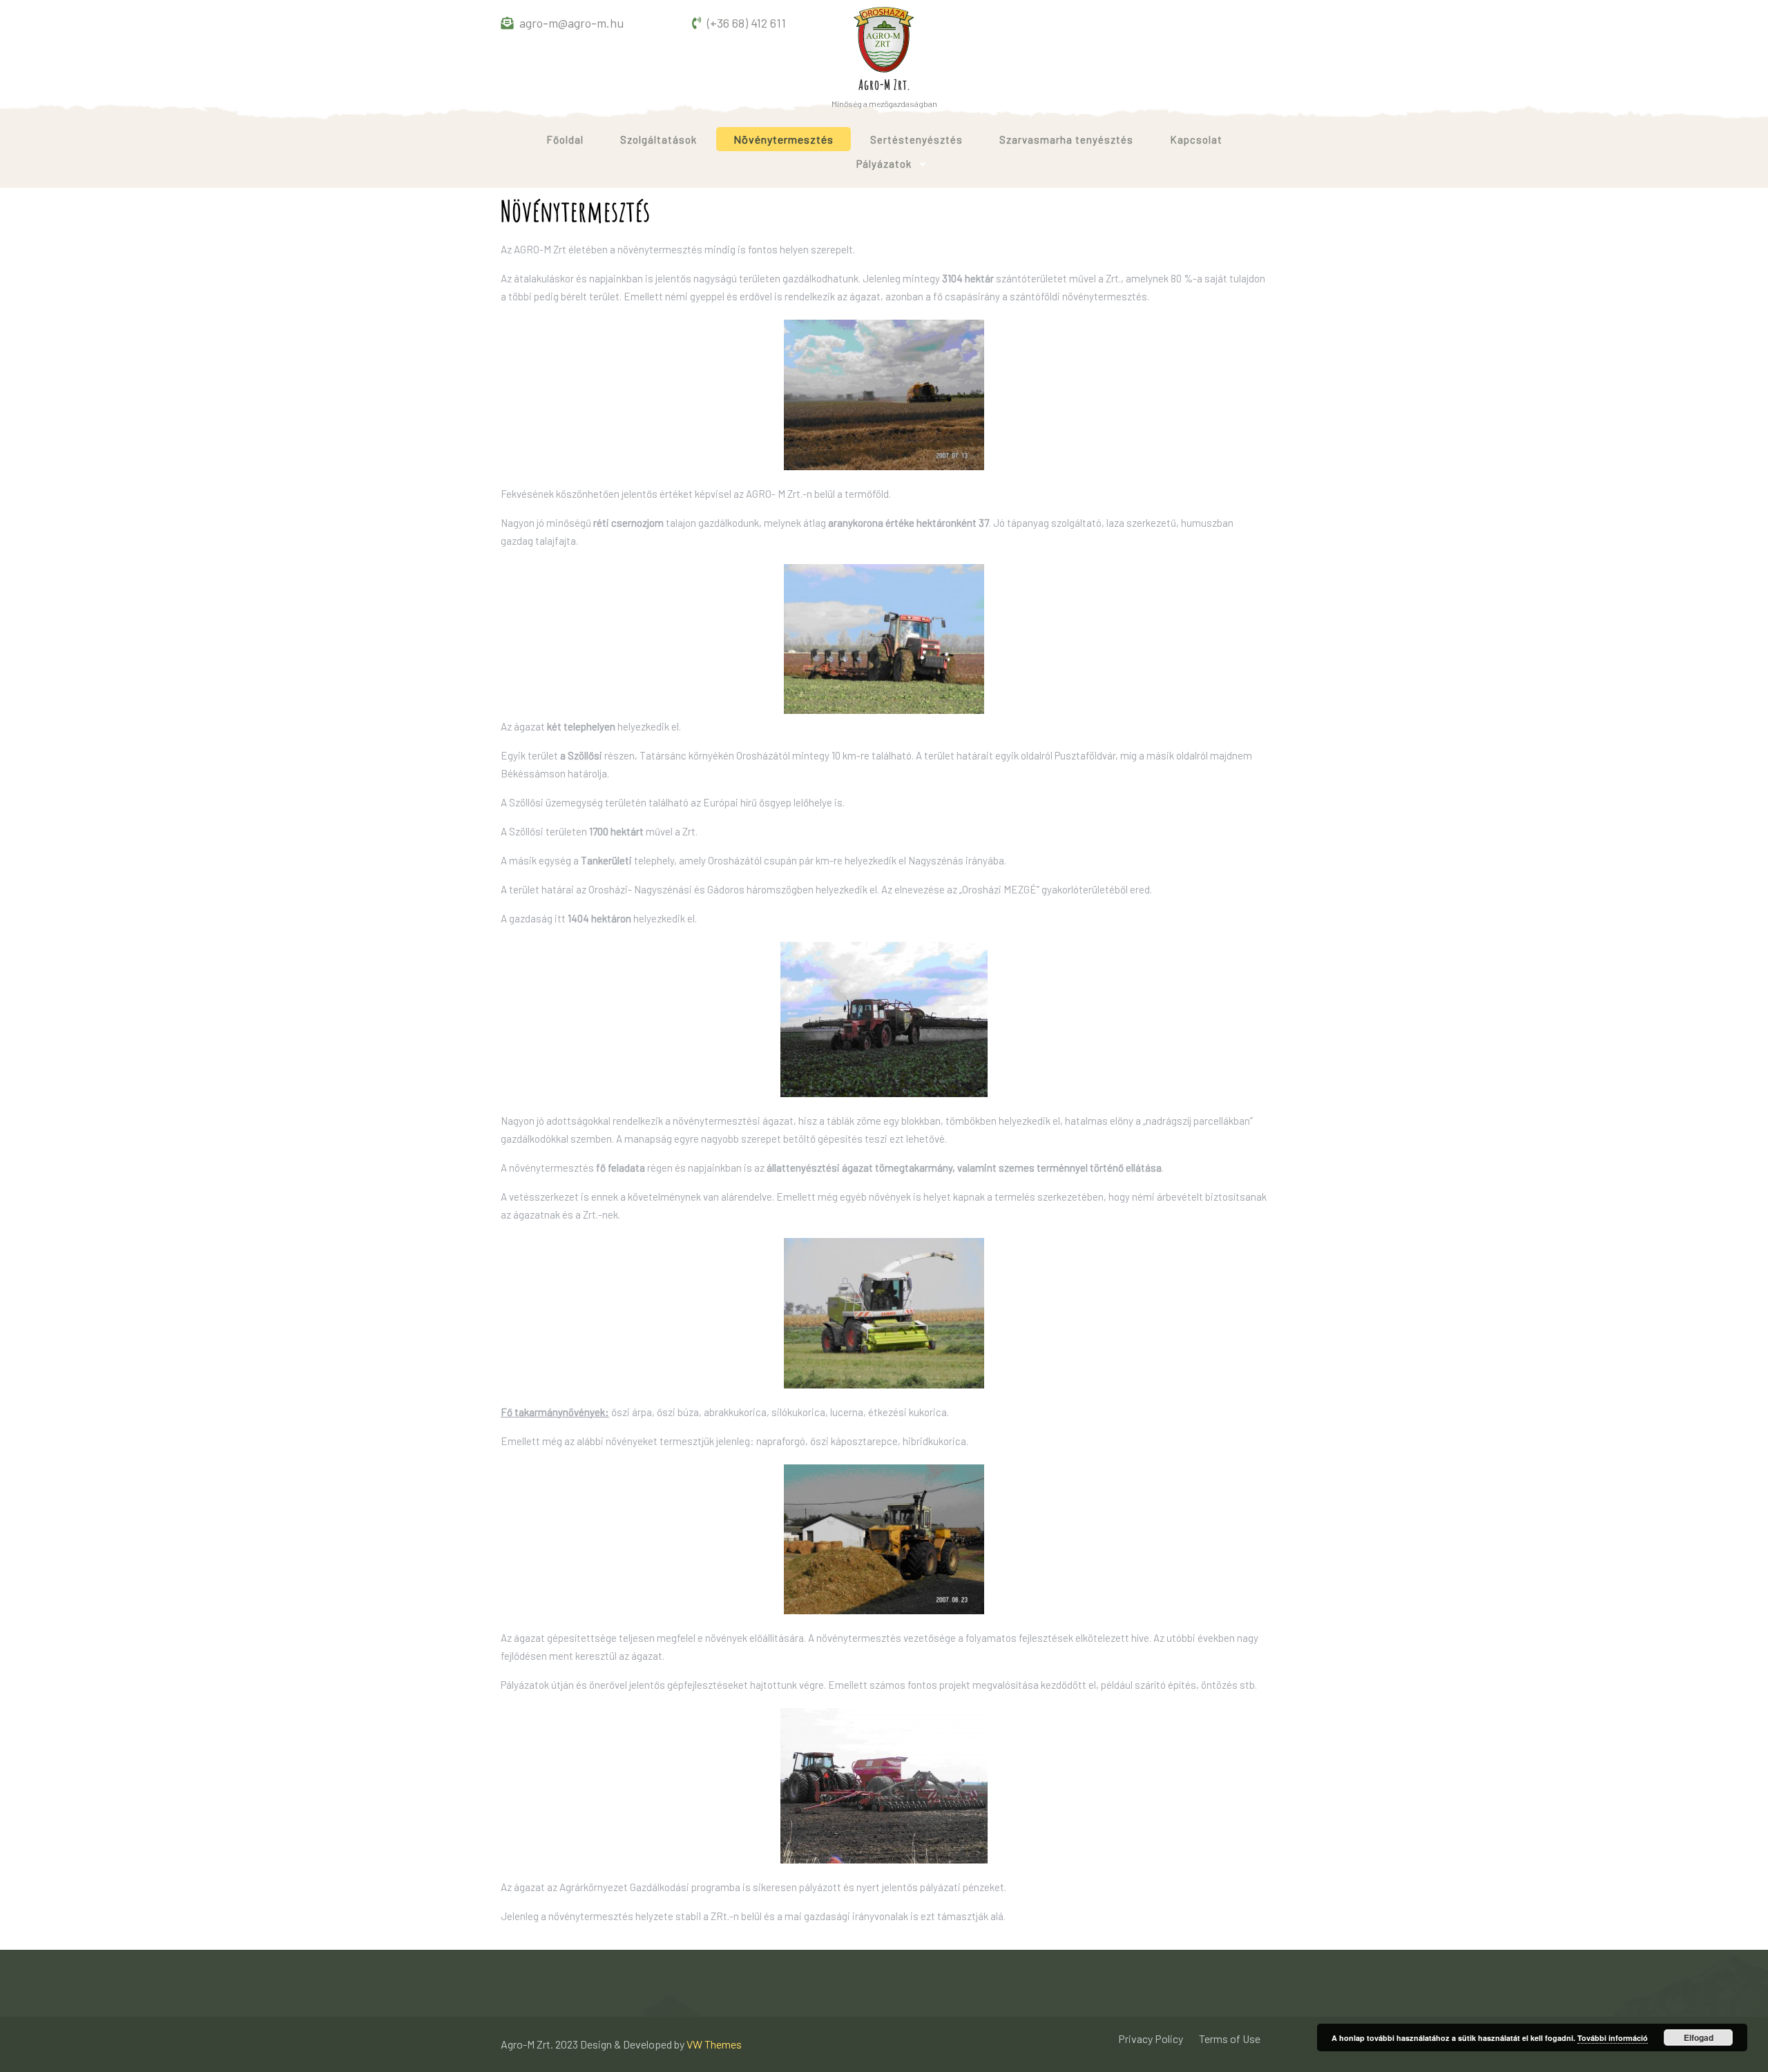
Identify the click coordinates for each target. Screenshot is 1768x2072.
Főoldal (565, 139)
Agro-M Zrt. (884, 85)
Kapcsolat (1196, 139)
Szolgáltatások (659, 139)
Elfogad (1699, 2037)
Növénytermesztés (784, 139)
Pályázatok (884, 164)
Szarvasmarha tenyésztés (1066, 139)
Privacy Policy (1151, 2039)
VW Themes (713, 2044)
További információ (1613, 2038)
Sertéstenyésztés (916, 139)
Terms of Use (1230, 2039)
